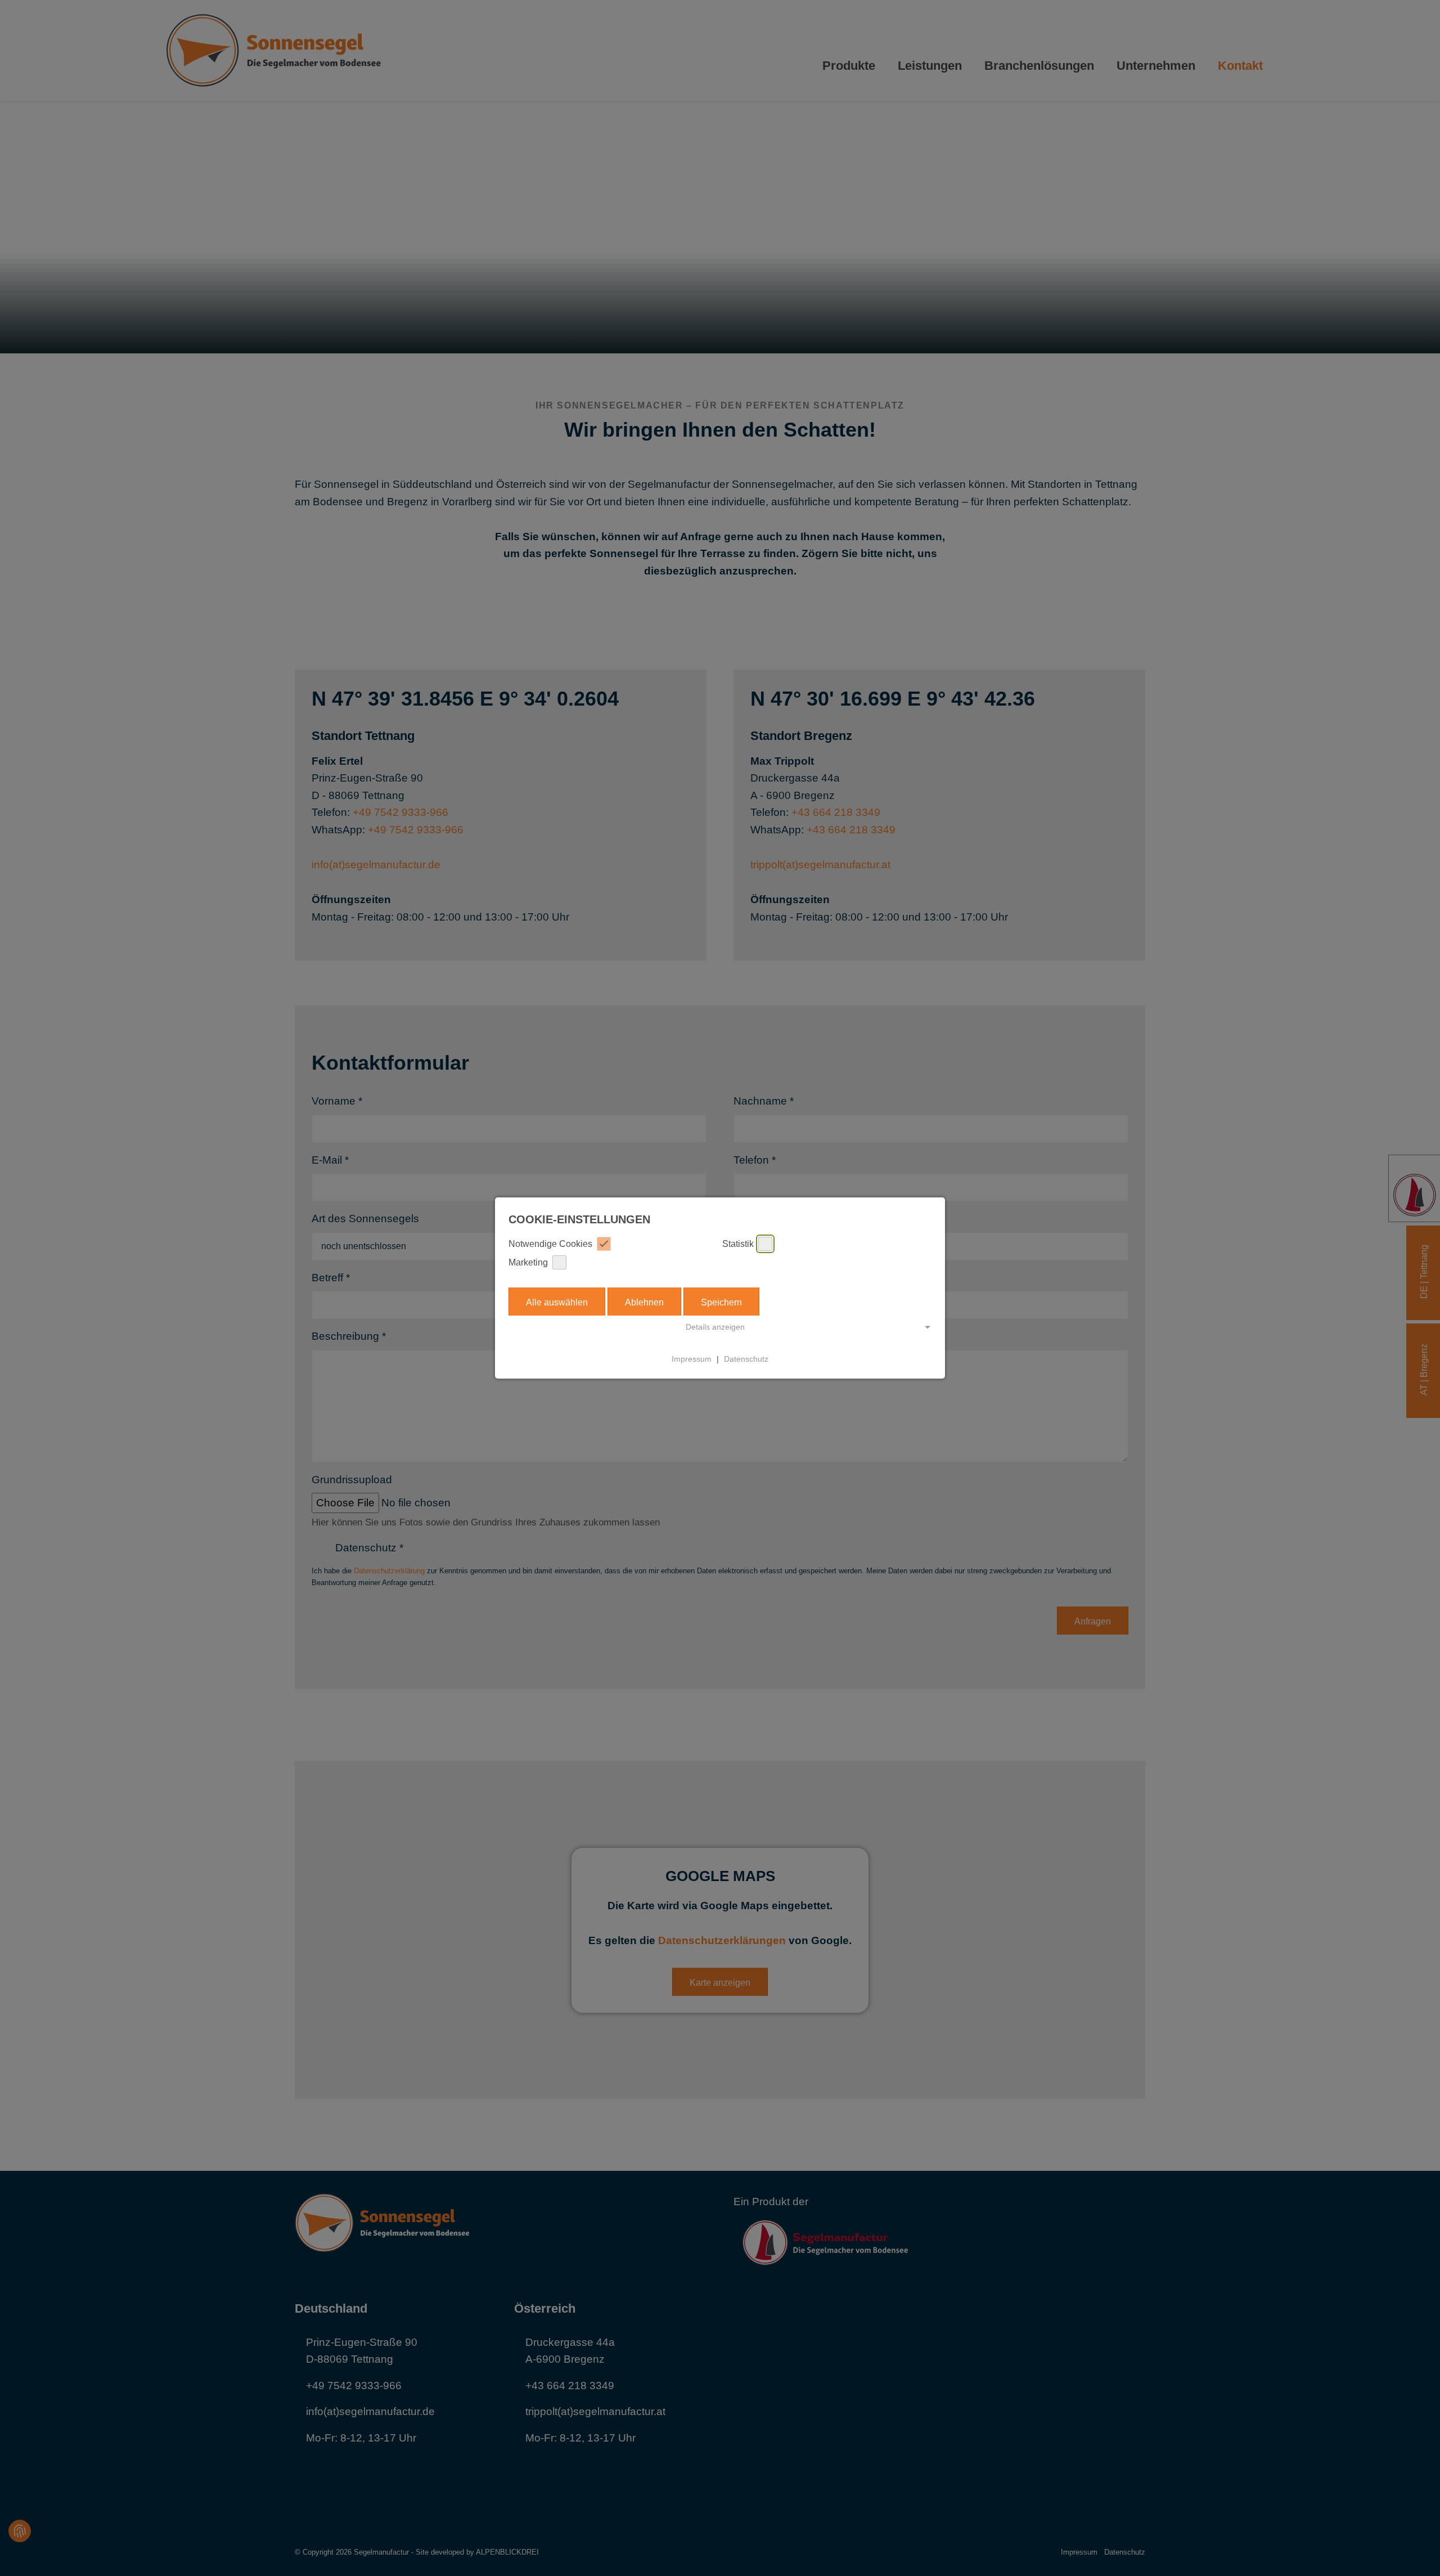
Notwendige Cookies (550, 1244)
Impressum (692, 1359)
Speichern (721, 1302)
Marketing (528, 1262)
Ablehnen (644, 1302)
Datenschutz (746, 1359)
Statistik (738, 1244)
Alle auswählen (557, 1302)
